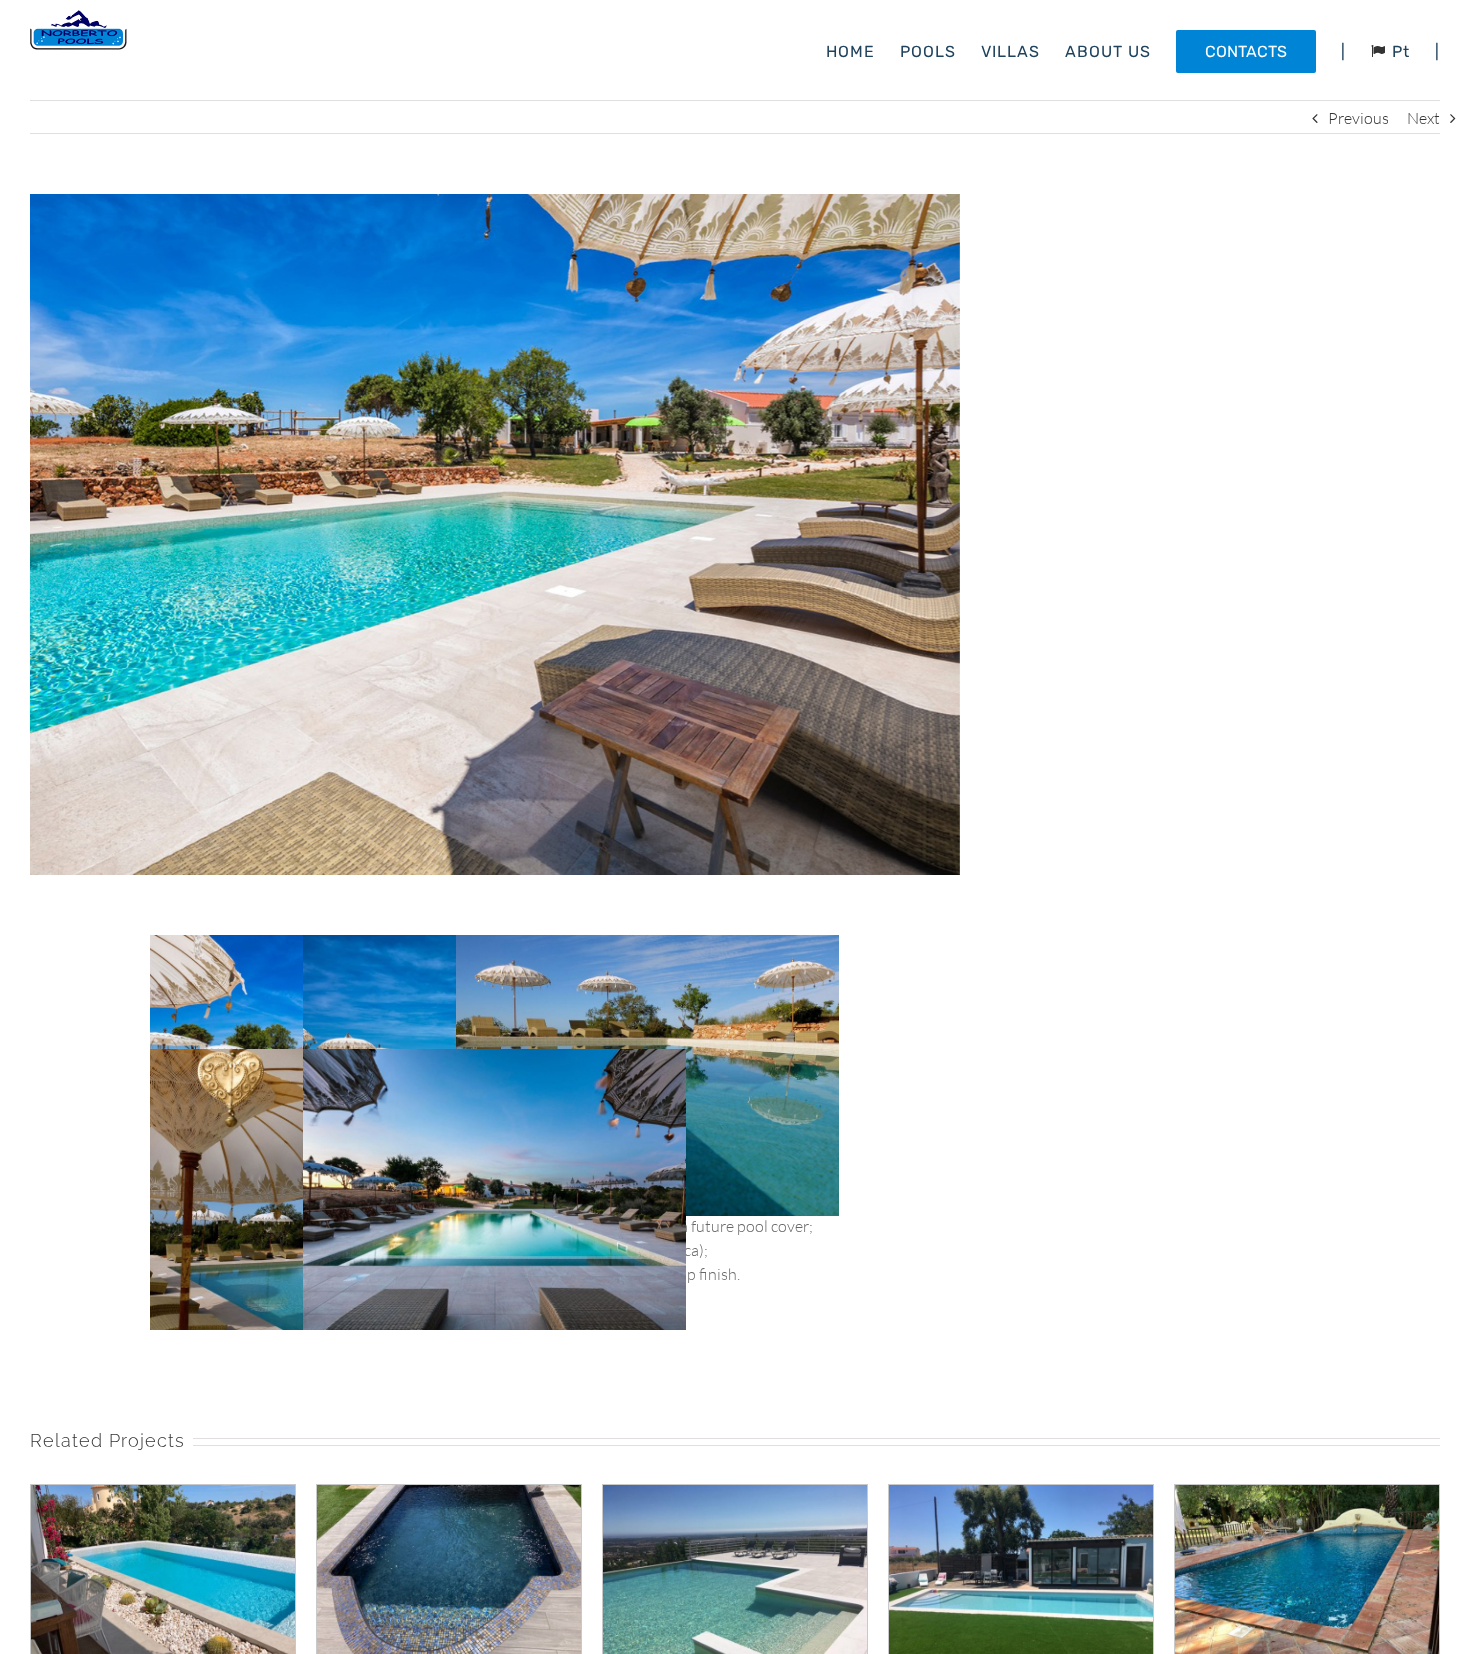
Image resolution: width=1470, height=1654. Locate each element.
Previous (1358, 118)
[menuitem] (863, 50)
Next (1423, 118)
